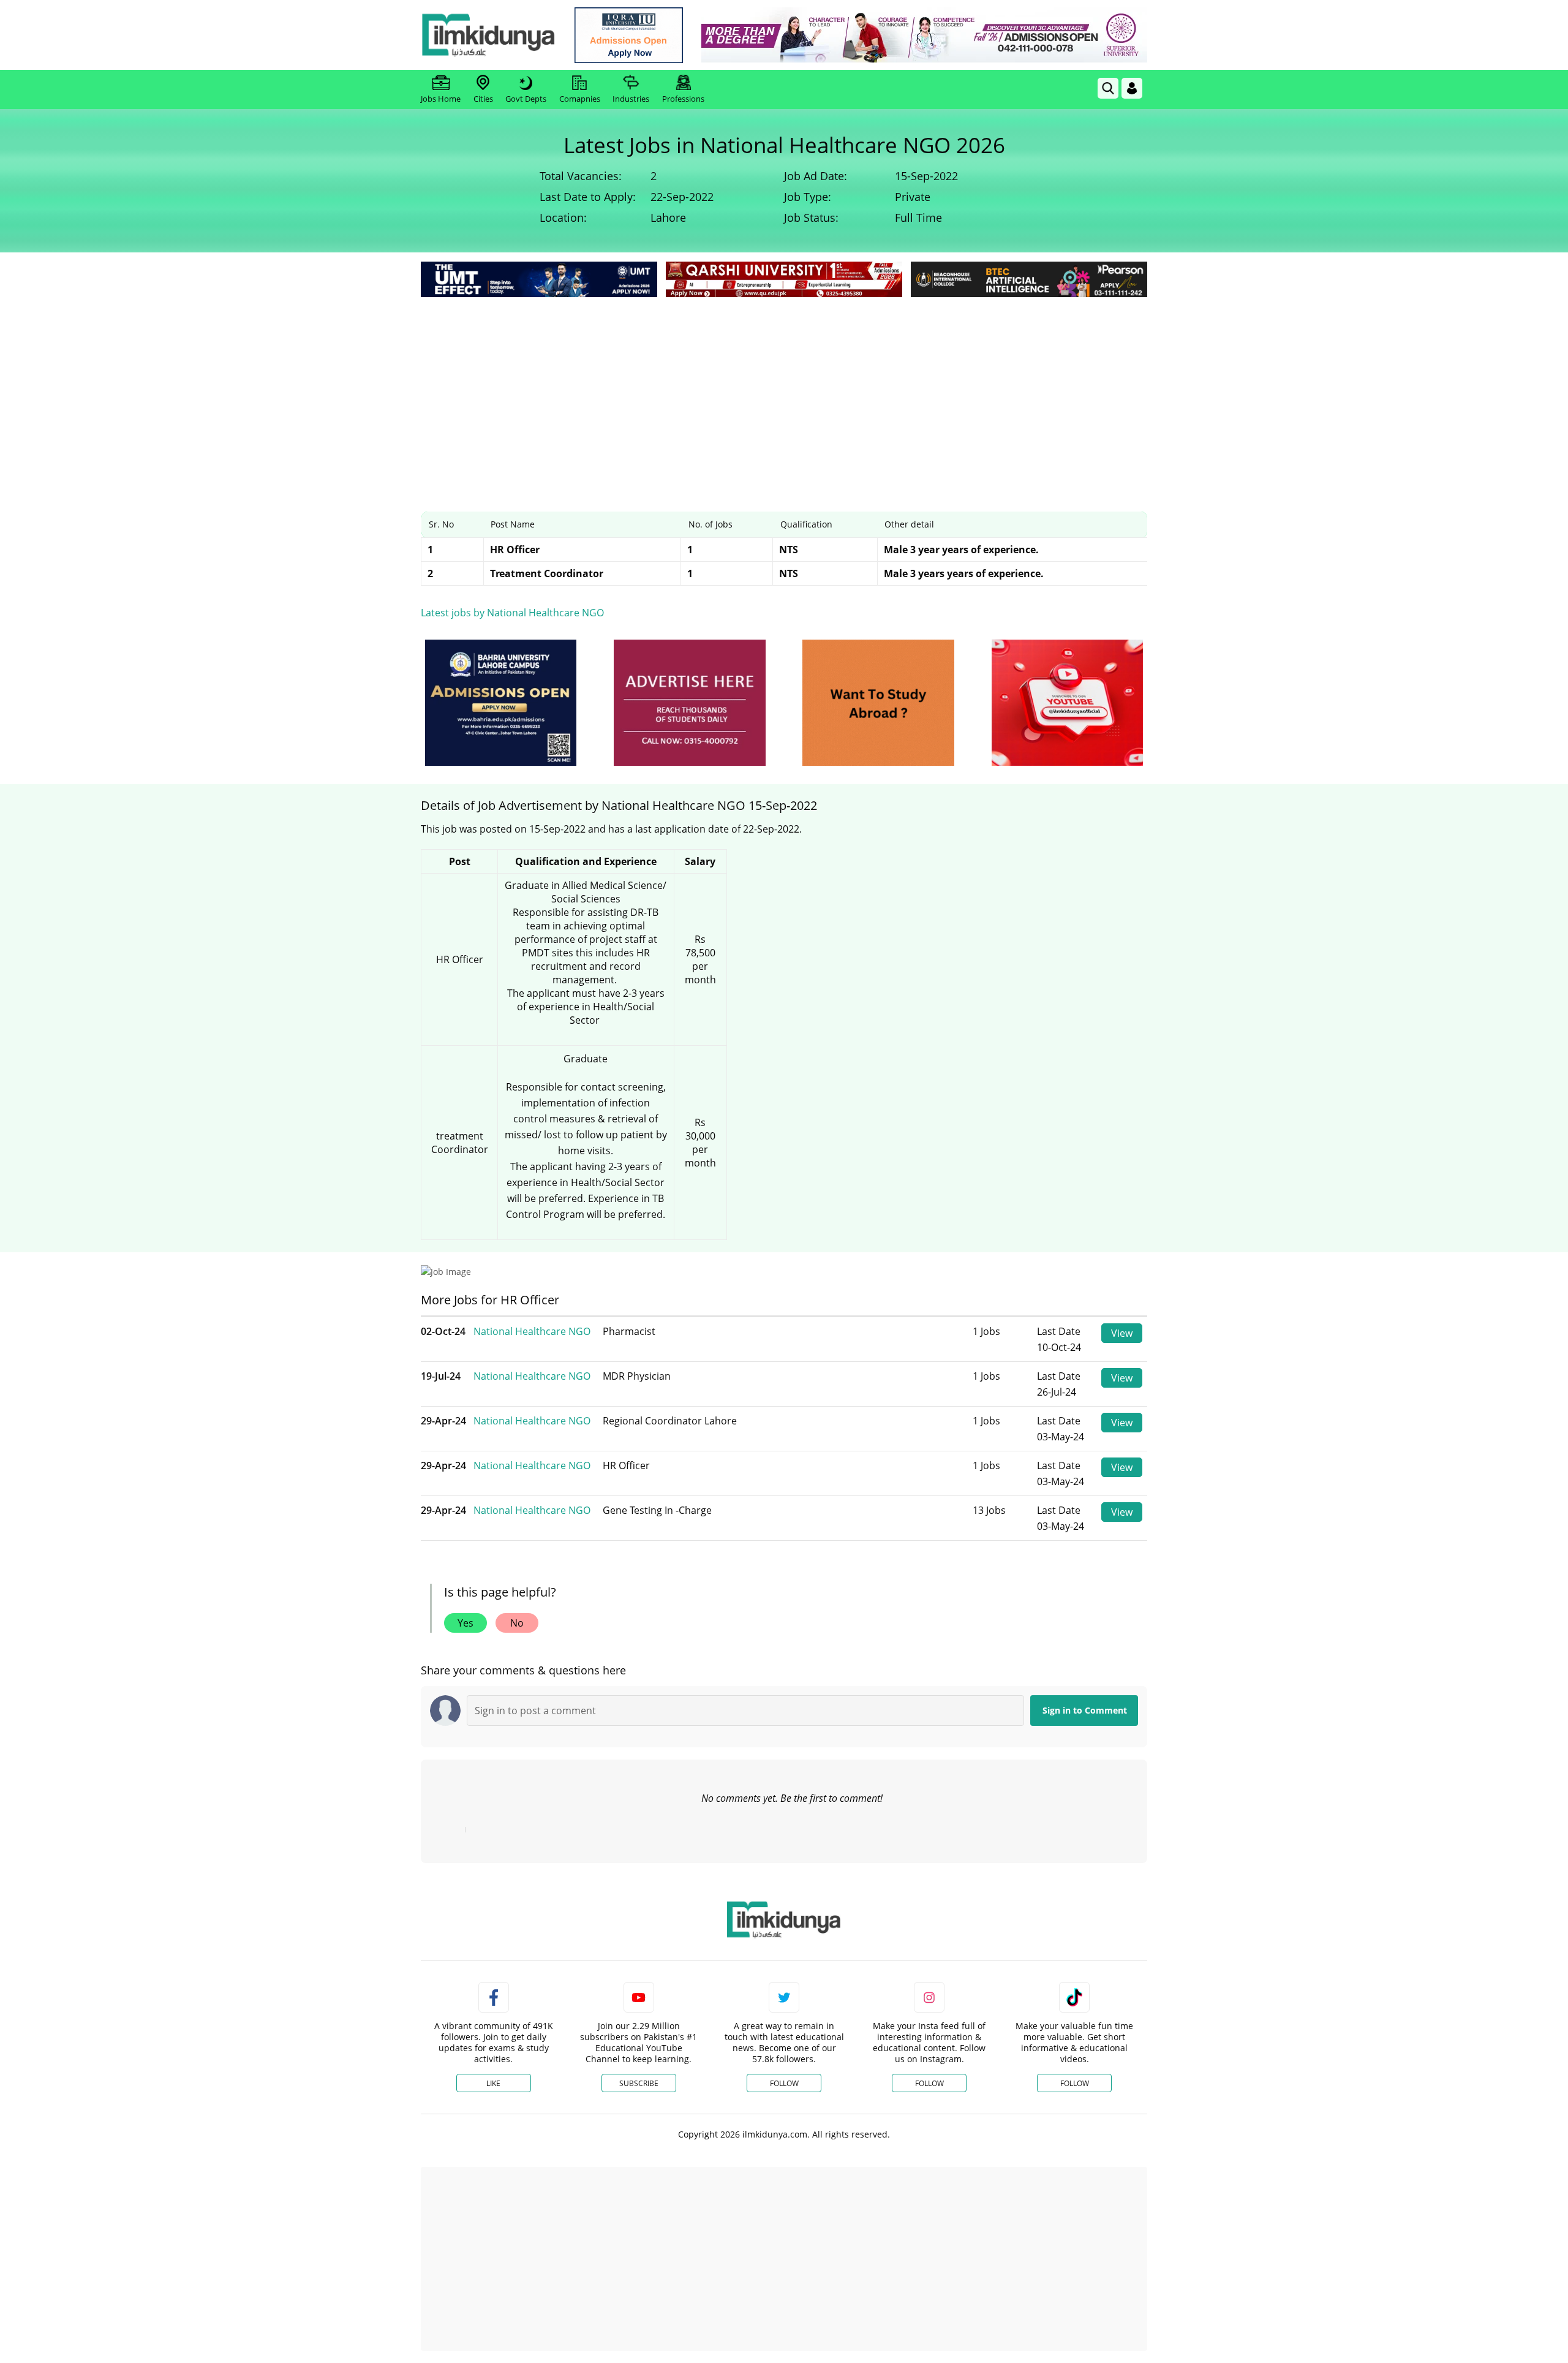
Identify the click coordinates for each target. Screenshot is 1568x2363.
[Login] (1132, 88)
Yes (466, 1623)
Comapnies (580, 99)
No (517, 1623)
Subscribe (639, 2083)
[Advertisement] (784, 392)
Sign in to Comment (1085, 1710)
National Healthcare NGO (532, 1331)
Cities (483, 99)
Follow (784, 2083)
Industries (631, 99)
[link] (629, 35)
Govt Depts (526, 99)
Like (493, 2083)
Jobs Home (441, 99)
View (1122, 1333)
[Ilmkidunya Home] (488, 35)
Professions (683, 99)
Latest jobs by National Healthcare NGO (512, 613)
